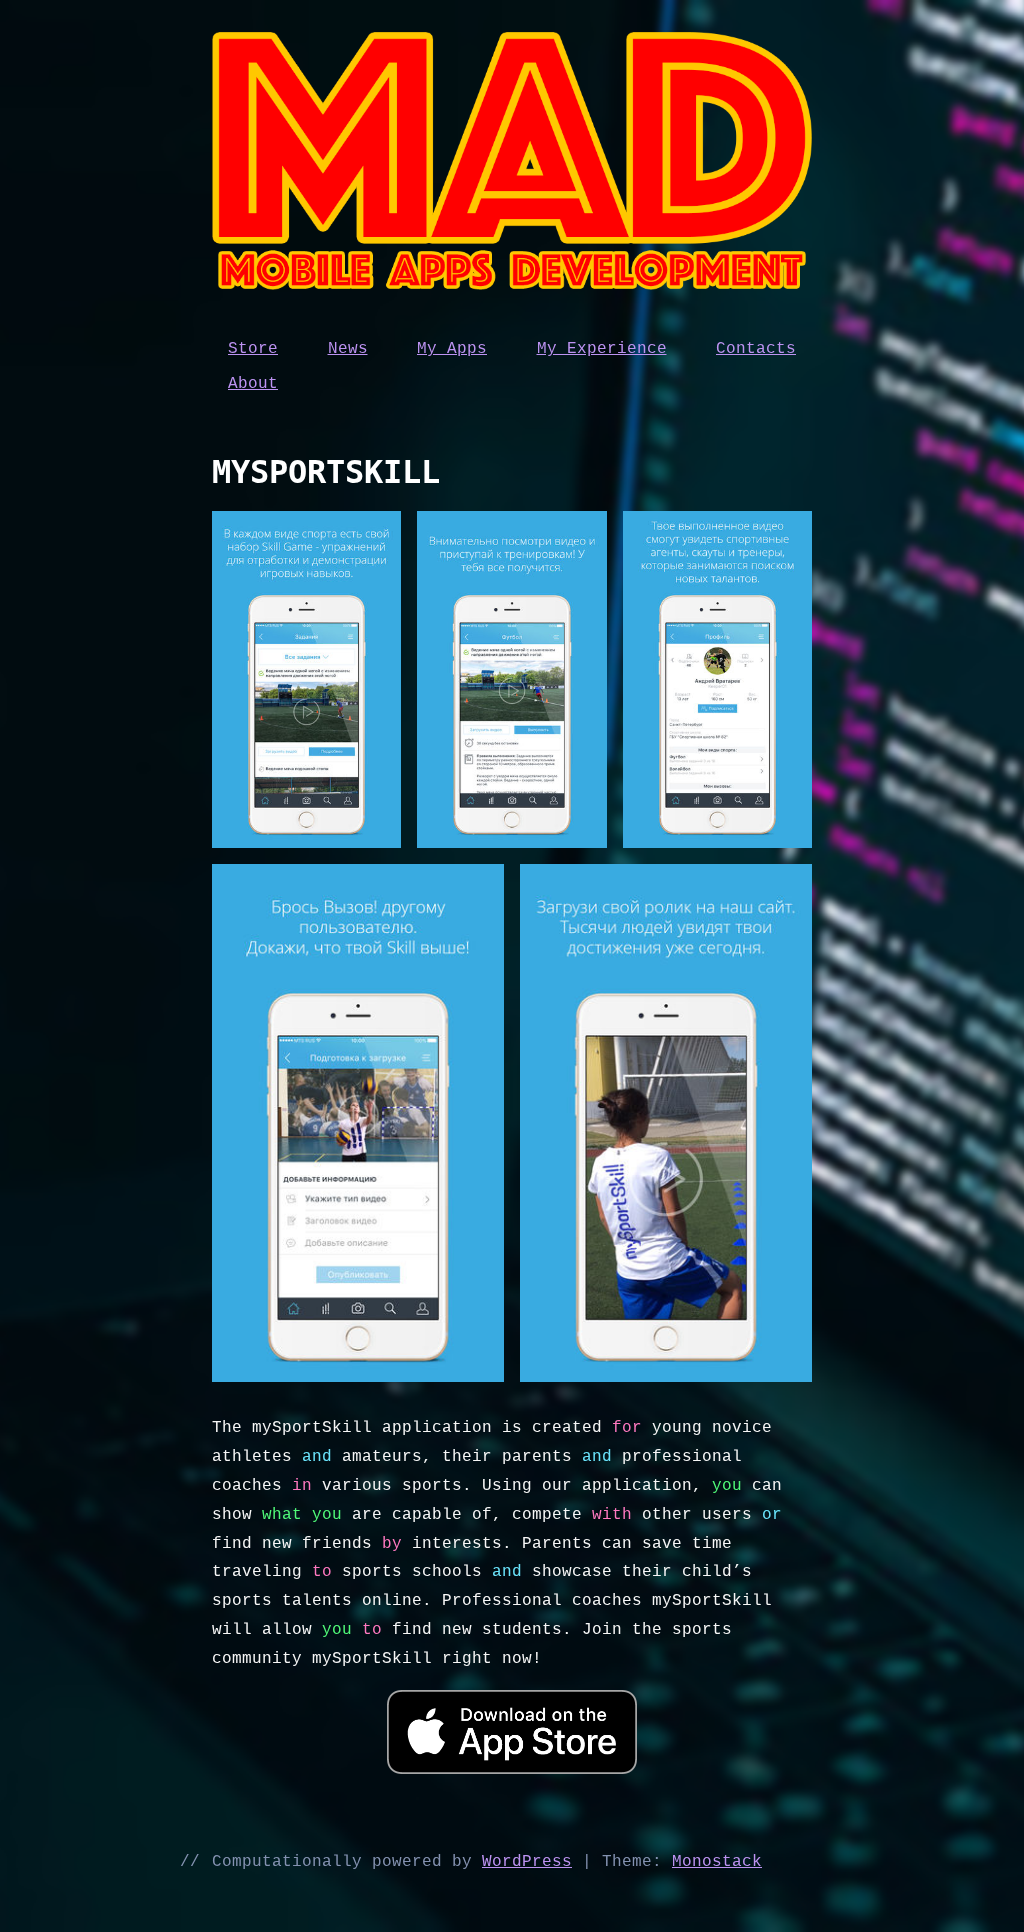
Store (253, 349)
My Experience (602, 349)
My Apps (452, 349)
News (348, 349)
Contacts (756, 349)
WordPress (527, 1862)
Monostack (717, 1862)
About (253, 384)
